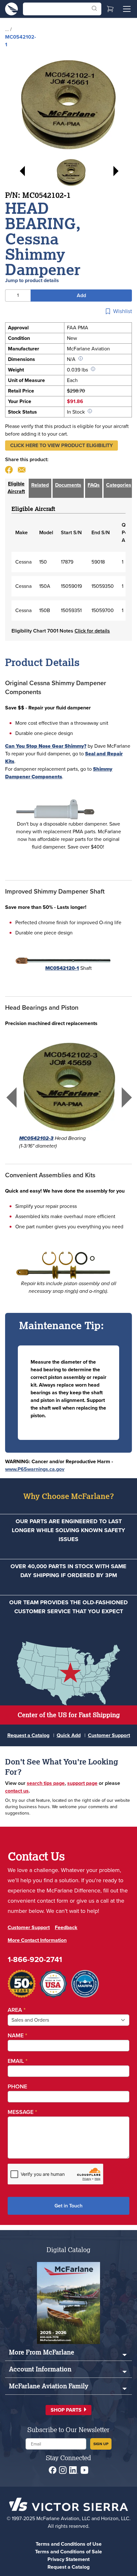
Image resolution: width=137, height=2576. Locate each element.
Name (17, 2035)
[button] (61, 446)
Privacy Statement (68, 2559)
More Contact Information (37, 1940)
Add (81, 295)
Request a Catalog (28, 1735)
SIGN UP (101, 2444)
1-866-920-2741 (35, 1959)
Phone (17, 2086)
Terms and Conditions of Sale (68, 2552)
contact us (17, 1791)
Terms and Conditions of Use (69, 2544)
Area (17, 2010)
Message (22, 2112)
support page (82, 1783)
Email (18, 2061)
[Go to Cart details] (110, 9)
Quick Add (69, 1735)
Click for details (92, 631)
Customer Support (109, 1735)
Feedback (66, 1927)
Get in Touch (68, 2206)
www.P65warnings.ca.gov (35, 1469)
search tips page (46, 1783)
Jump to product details (32, 280)
